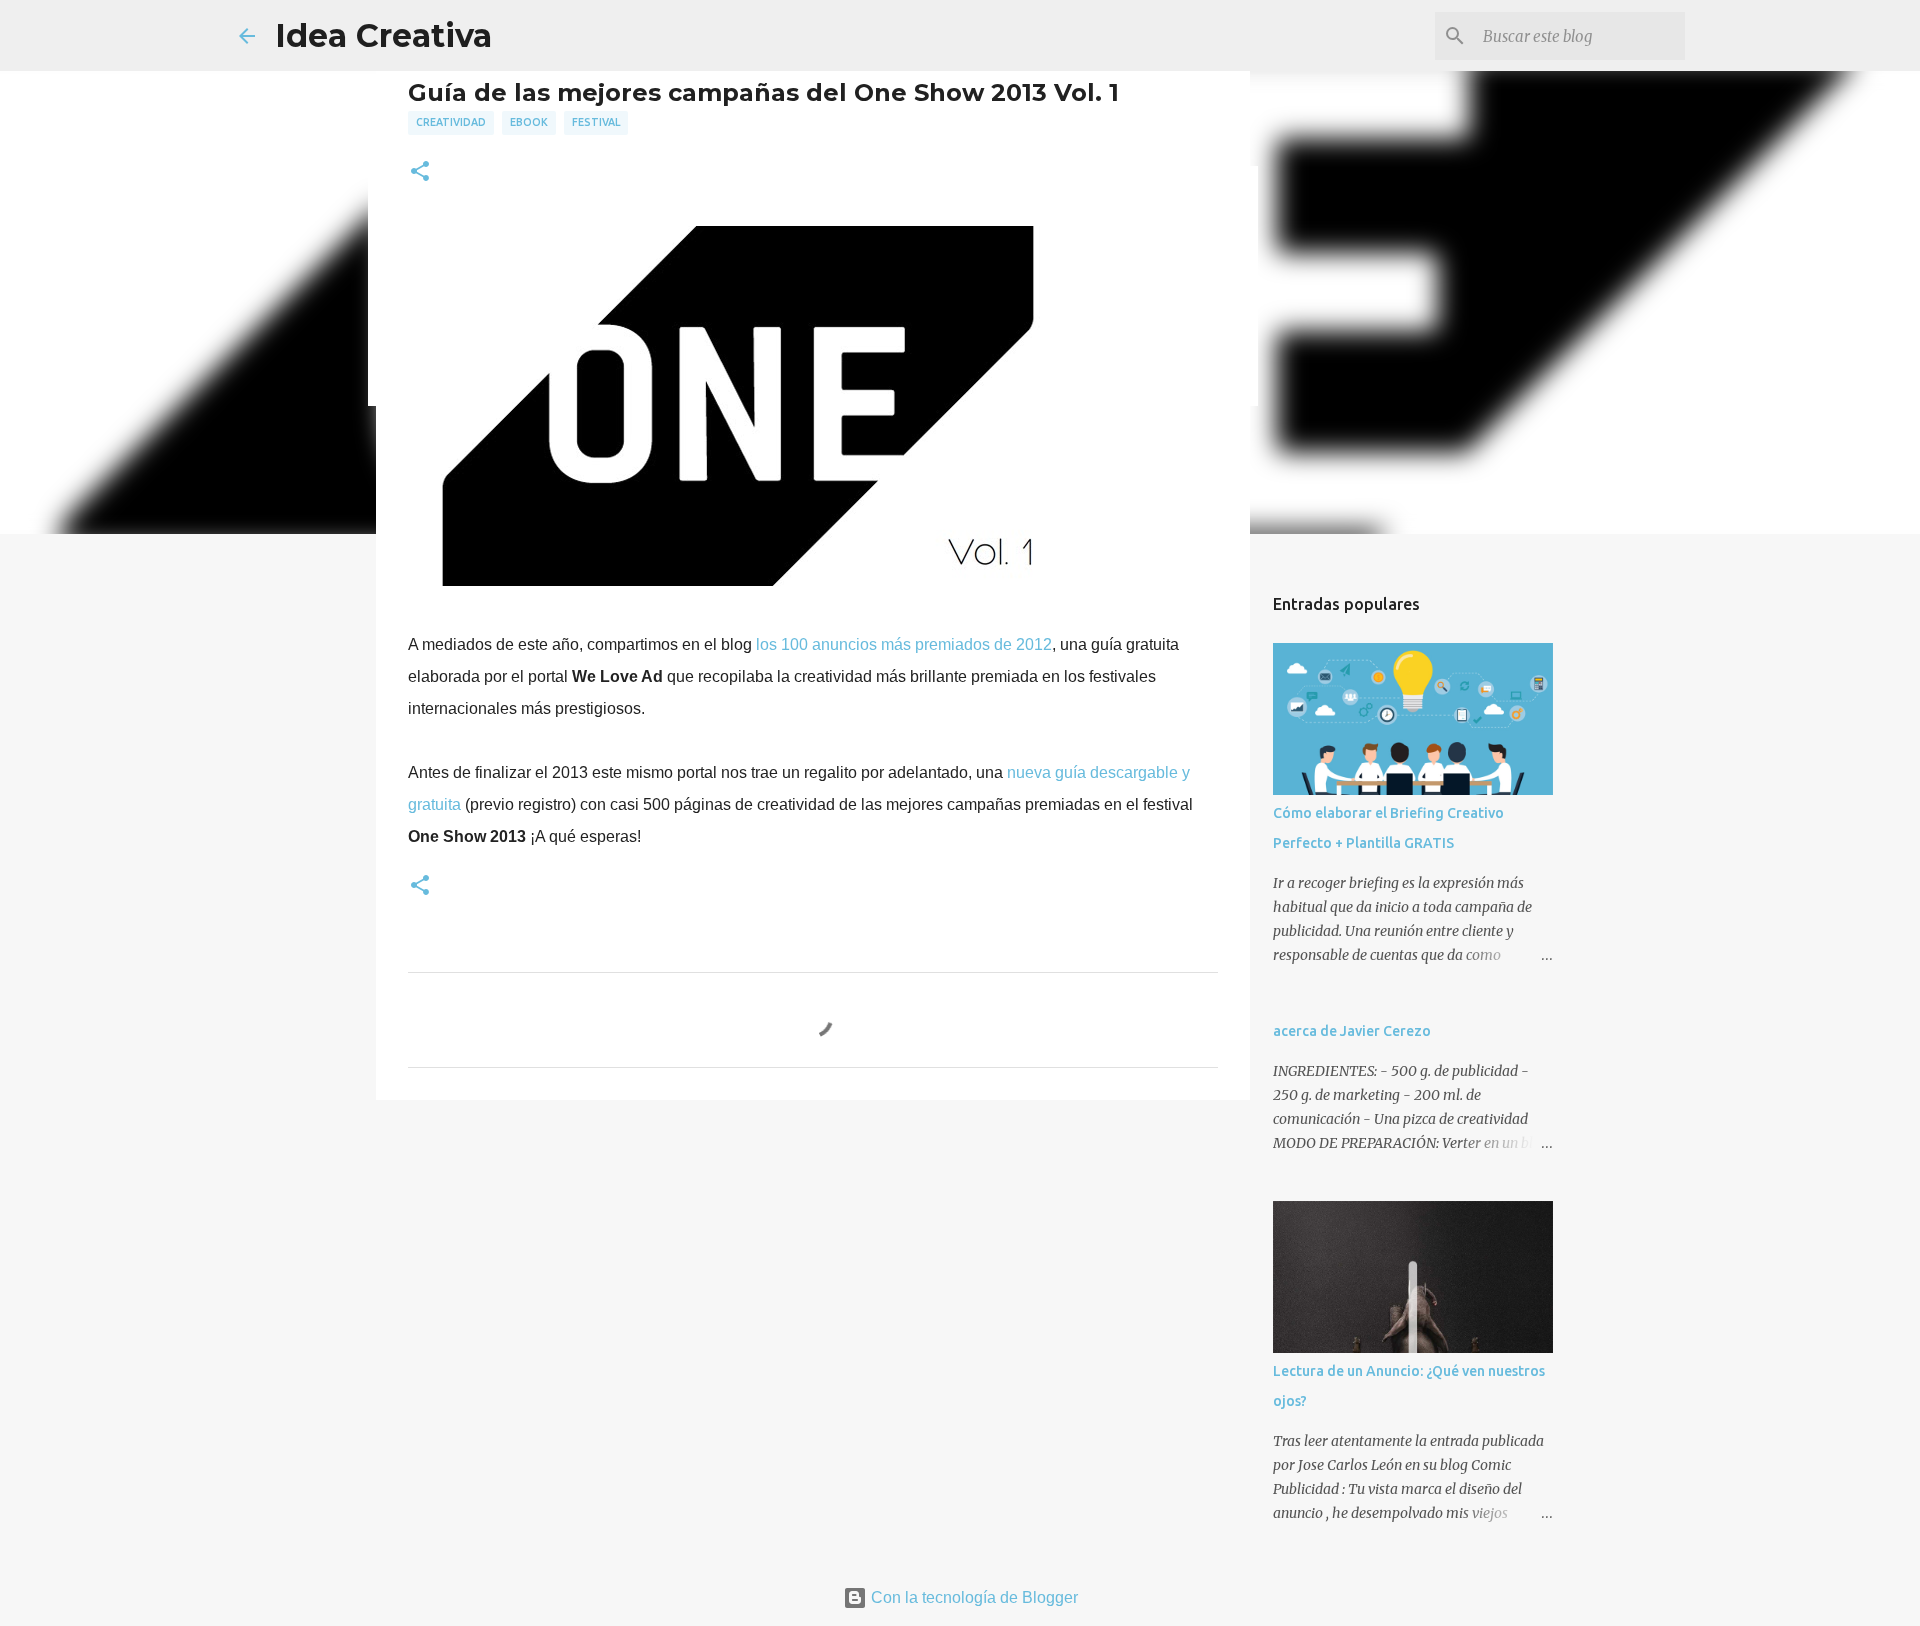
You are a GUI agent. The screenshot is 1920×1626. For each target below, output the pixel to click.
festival (596, 122)
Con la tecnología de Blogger (972, 1597)
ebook (529, 122)
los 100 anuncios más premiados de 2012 (904, 644)
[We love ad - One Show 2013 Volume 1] (738, 580)
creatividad (451, 122)
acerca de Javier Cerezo (1352, 1031)
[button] (420, 172)
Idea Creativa (383, 35)
